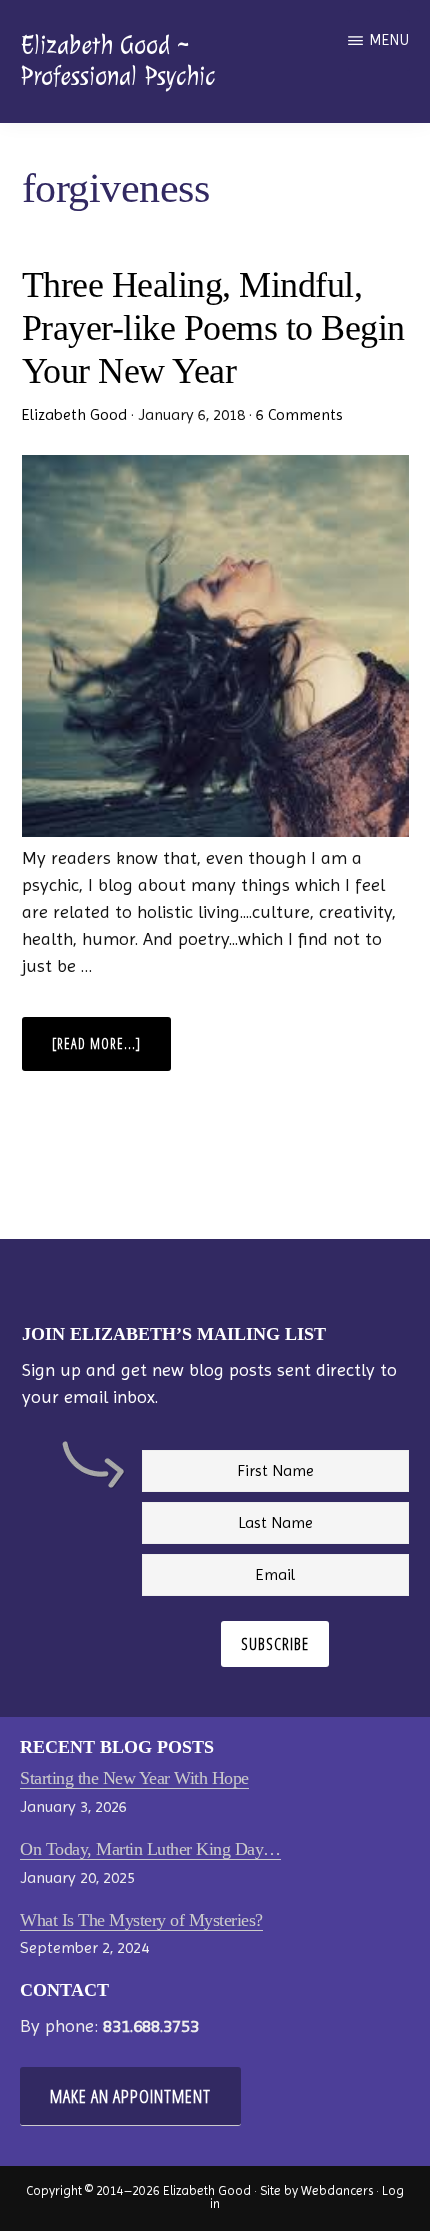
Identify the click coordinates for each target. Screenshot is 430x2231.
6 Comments (299, 414)
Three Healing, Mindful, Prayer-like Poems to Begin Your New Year (213, 328)
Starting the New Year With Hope (134, 1778)
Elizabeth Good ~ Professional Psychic (117, 60)
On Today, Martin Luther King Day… (150, 1849)
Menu (389, 40)
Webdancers (337, 2190)
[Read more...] (111, 1052)
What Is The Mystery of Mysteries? (141, 1920)
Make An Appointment (130, 2096)
